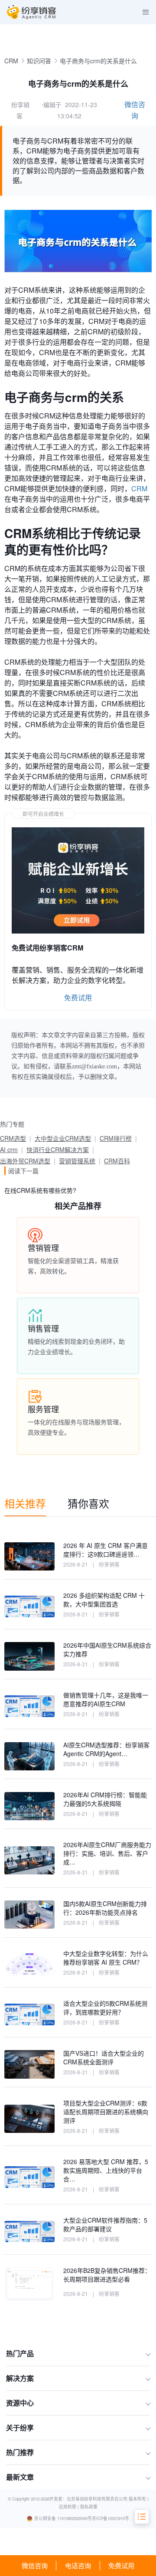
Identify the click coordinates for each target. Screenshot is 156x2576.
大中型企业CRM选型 (63, 1138)
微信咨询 (35, 2565)
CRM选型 (13, 1138)
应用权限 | (70, 2507)
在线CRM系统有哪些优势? (40, 1190)
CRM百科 (117, 1161)
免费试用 (121, 2565)
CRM (11, 61)
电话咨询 (78, 2565)
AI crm (9, 1149)
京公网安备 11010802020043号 (63, 2518)
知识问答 (39, 61)
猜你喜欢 (88, 1503)
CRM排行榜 (116, 1138)
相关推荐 (25, 1503)
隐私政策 (89, 2507)
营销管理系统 (77, 1161)
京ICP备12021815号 (110, 2518)
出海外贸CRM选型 (25, 1161)
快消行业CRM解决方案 (58, 1149)
